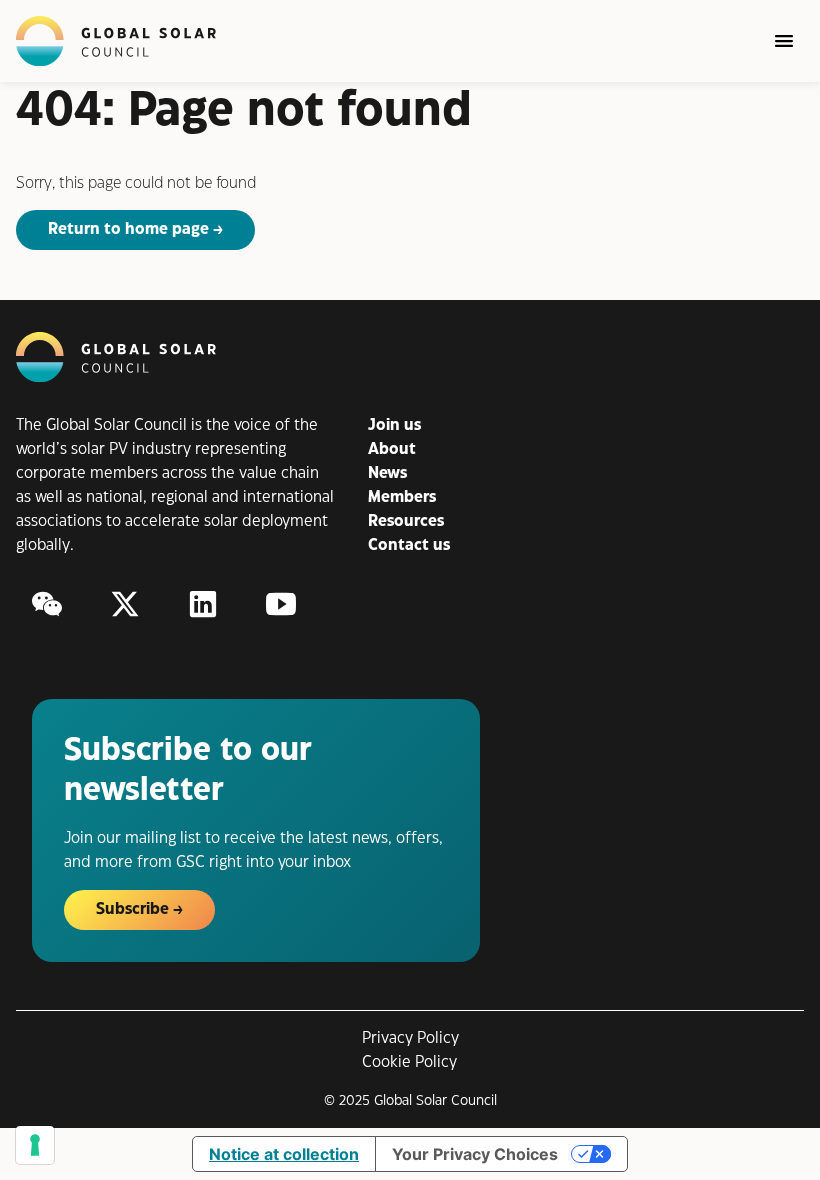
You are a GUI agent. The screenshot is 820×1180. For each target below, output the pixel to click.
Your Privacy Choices (475, 1154)
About (392, 449)
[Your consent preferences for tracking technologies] (35, 1145)
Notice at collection (284, 1154)
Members (402, 497)
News (387, 473)
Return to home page (128, 229)
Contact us (409, 545)
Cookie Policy (409, 1062)
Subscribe (132, 909)
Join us (394, 425)
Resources (406, 521)
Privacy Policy (410, 1038)
